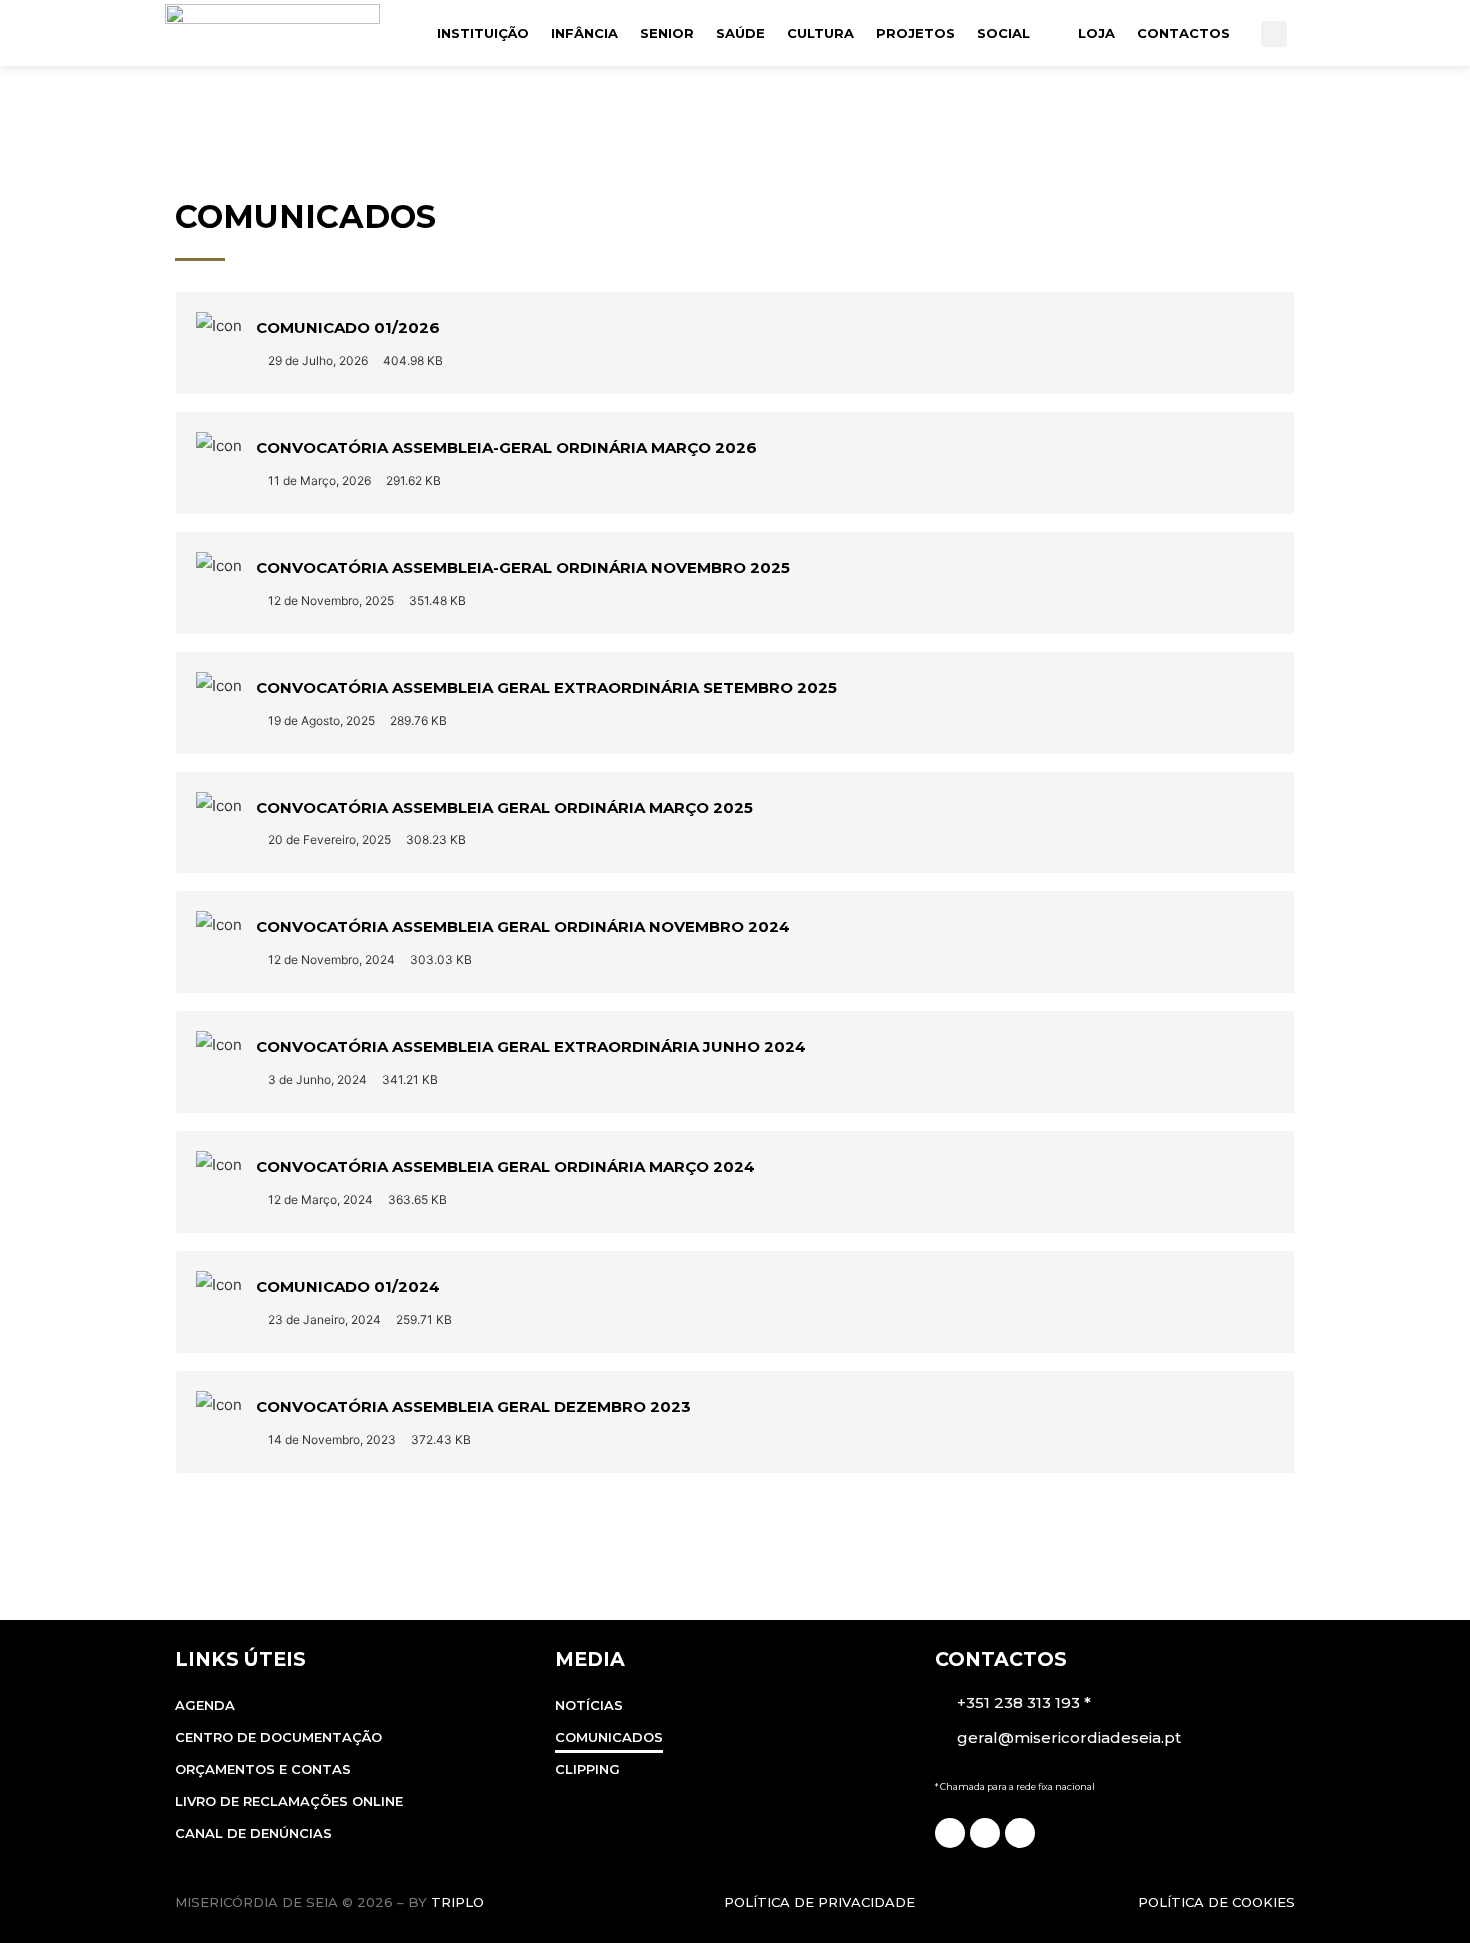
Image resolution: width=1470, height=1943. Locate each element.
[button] (1274, 34)
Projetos (915, 33)
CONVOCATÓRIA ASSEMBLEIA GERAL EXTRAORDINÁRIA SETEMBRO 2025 (546, 687)
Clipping (587, 1769)
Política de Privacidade (819, 1902)
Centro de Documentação (278, 1737)
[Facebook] (950, 1833)
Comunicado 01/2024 (348, 1286)
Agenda (205, 1705)
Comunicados (609, 1737)
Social (1003, 33)
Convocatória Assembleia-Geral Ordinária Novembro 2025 (523, 567)
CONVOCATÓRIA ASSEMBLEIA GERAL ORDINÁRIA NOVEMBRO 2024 (523, 926)
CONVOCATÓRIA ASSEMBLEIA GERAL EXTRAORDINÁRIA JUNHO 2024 (531, 1046)
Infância (584, 33)
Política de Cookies (1216, 1902)
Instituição (483, 33)
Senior (667, 33)
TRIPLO (457, 1902)
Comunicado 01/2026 (348, 327)
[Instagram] (985, 1833)
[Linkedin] (1020, 1833)
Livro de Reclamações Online (289, 1801)
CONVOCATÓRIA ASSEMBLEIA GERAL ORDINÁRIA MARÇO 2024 (505, 1166)
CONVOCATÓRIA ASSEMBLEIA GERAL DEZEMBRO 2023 (473, 1406)
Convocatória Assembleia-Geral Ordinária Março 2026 (506, 447)
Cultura (820, 33)
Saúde (740, 33)
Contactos (1183, 33)
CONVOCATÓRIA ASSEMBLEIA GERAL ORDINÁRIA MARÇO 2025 (504, 807)
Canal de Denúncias (253, 1833)
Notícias (589, 1705)
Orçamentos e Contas (263, 1769)
